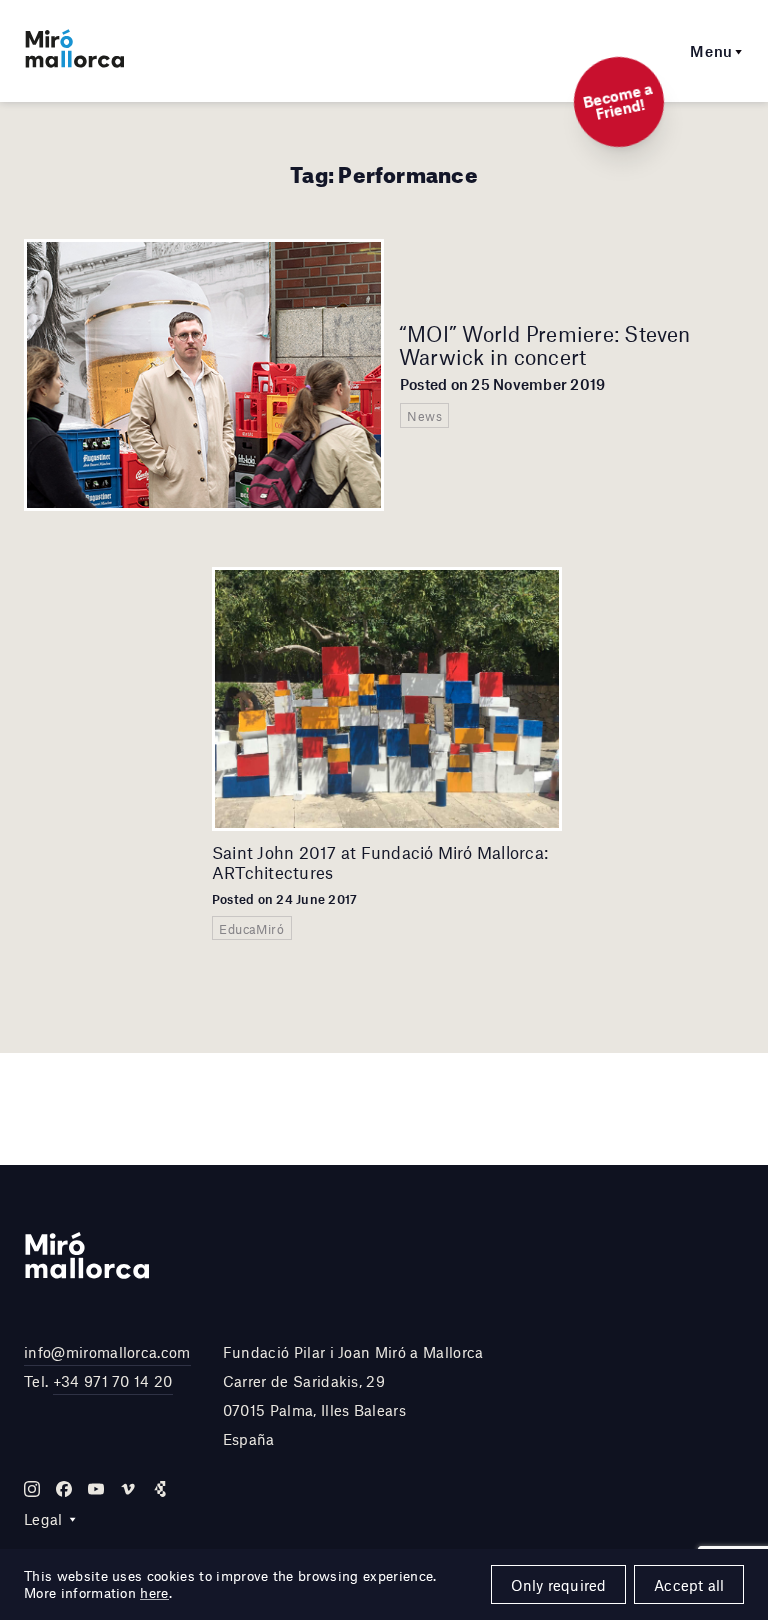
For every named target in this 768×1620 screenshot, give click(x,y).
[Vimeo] (128, 1489)
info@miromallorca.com (107, 1352)
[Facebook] (64, 1489)
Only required (559, 1585)
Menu (711, 51)
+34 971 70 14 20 (113, 1381)
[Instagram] (32, 1489)
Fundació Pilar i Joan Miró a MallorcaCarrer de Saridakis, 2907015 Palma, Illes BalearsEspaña (353, 1395)
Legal (43, 1519)
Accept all (689, 1585)
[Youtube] (96, 1489)
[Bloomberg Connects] (160, 1489)
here (154, 1593)
